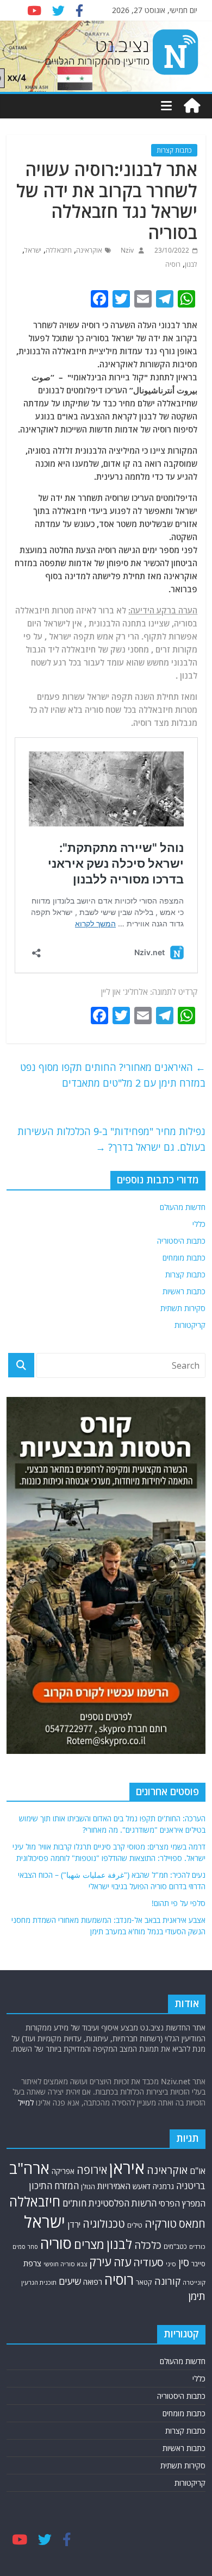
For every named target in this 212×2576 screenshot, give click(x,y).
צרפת (32, 2263)
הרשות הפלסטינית (123, 2203)
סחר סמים (25, 2247)
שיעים (70, 2281)
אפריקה (63, 2171)
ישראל (33, 250)
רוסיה (173, 264)
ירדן (74, 2224)
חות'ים (74, 2203)
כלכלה (148, 2245)
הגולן (88, 2186)
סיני (171, 2264)
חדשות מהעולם (183, 1207)
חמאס (192, 2224)
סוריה (56, 2243)
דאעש (142, 2186)
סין (184, 2262)
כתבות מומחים (184, 1258)
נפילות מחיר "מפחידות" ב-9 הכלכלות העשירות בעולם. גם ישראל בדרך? (111, 1139)
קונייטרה (194, 2282)
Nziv (126, 250)
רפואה (93, 2282)
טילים (135, 2225)
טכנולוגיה (104, 2224)
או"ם (198, 2171)
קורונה (167, 2281)
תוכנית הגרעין (39, 2282)
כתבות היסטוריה (181, 1241)
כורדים (197, 2246)
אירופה (92, 2170)
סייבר (198, 2264)
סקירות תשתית (183, 1308)
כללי (199, 1224)
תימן (197, 2296)
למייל (26, 2102)
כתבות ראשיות (184, 1291)
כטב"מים (175, 2246)
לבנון (191, 264)
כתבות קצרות (174, 150)
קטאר (144, 2282)
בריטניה (191, 2186)
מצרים (89, 2244)
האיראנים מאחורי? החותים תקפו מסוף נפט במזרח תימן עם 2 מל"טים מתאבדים (113, 1075)
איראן (127, 2168)
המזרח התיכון (54, 2186)
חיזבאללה (59, 250)
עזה (122, 2262)
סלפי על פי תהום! (179, 1903)
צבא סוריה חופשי (65, 2264)
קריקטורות (190, 1325)
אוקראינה (89, 250)
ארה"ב (29, 2168)
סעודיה (148, 2262)
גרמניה (163, 2186)
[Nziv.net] (192, 106)
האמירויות (114, 2186)
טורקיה (161, 2223)
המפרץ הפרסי (182, 2203)
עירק (100, 2262)
